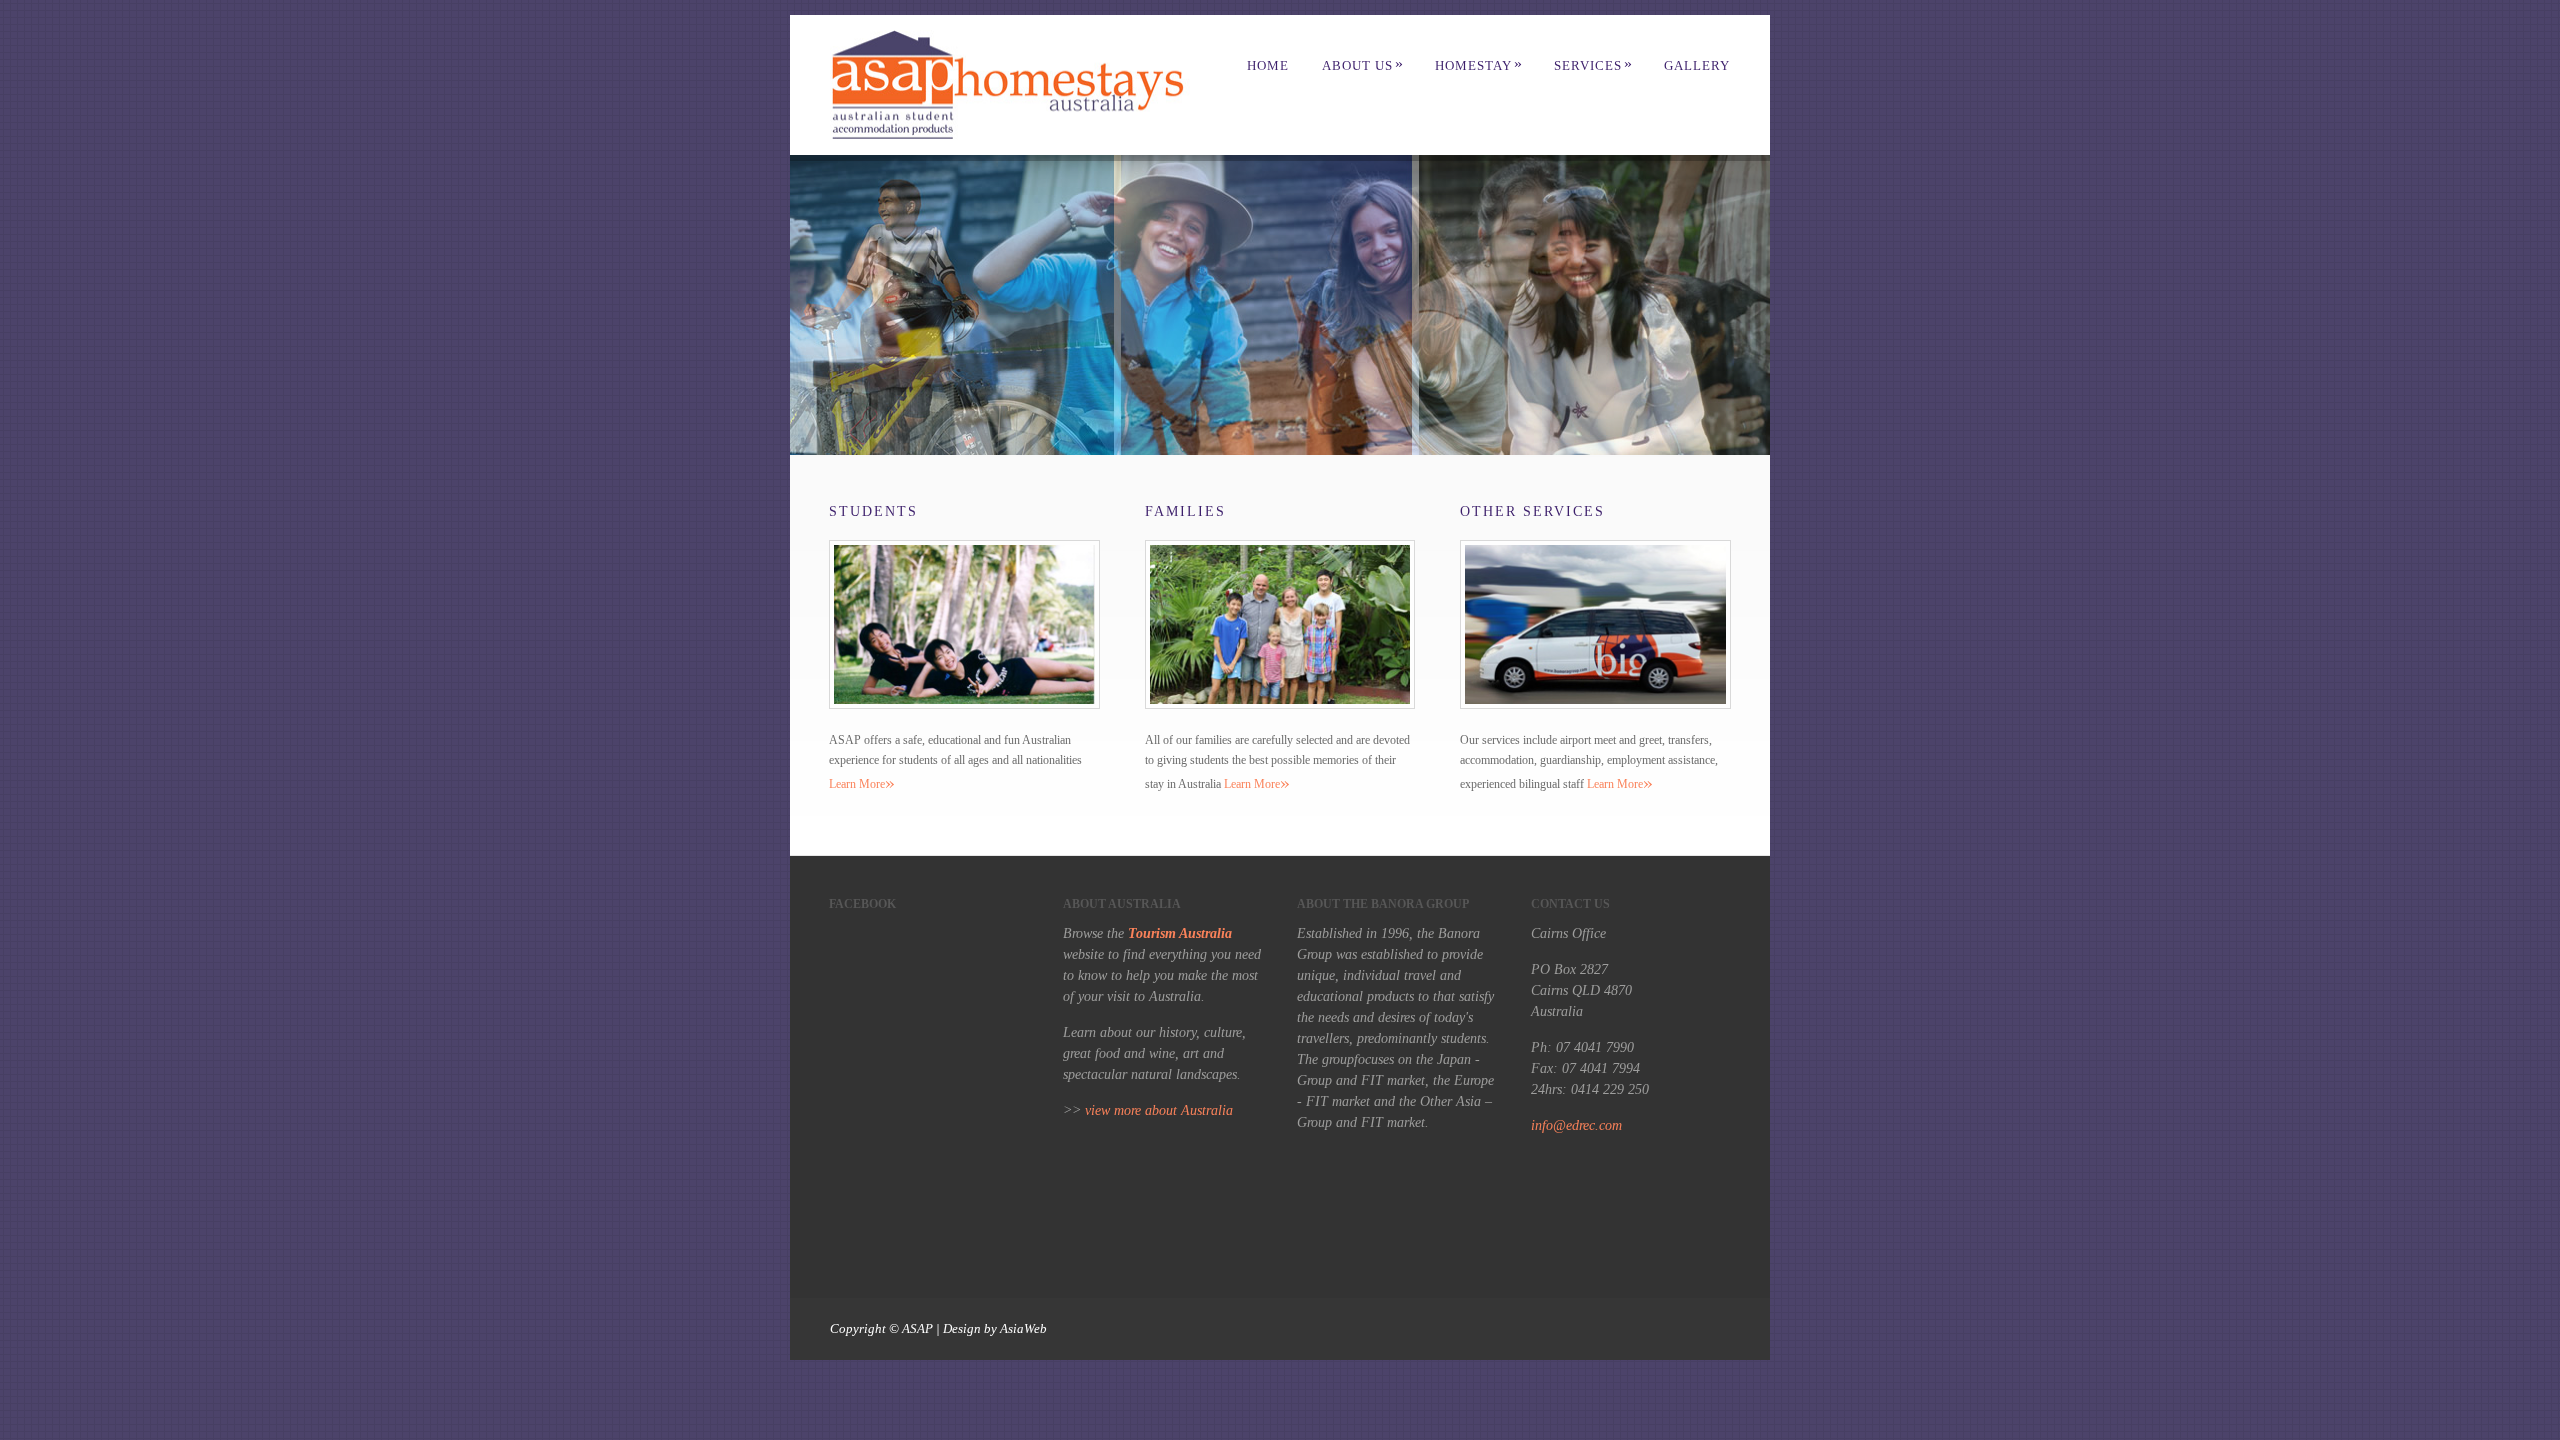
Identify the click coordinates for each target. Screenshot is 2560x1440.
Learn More (862, 784)
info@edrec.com (1576, 1125)
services (1593, 65)
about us (1363, 65)
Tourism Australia (1180, 933)
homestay (1479, 65)
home (1268, 65)
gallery (1697, 65)
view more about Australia (1159, 1110)
